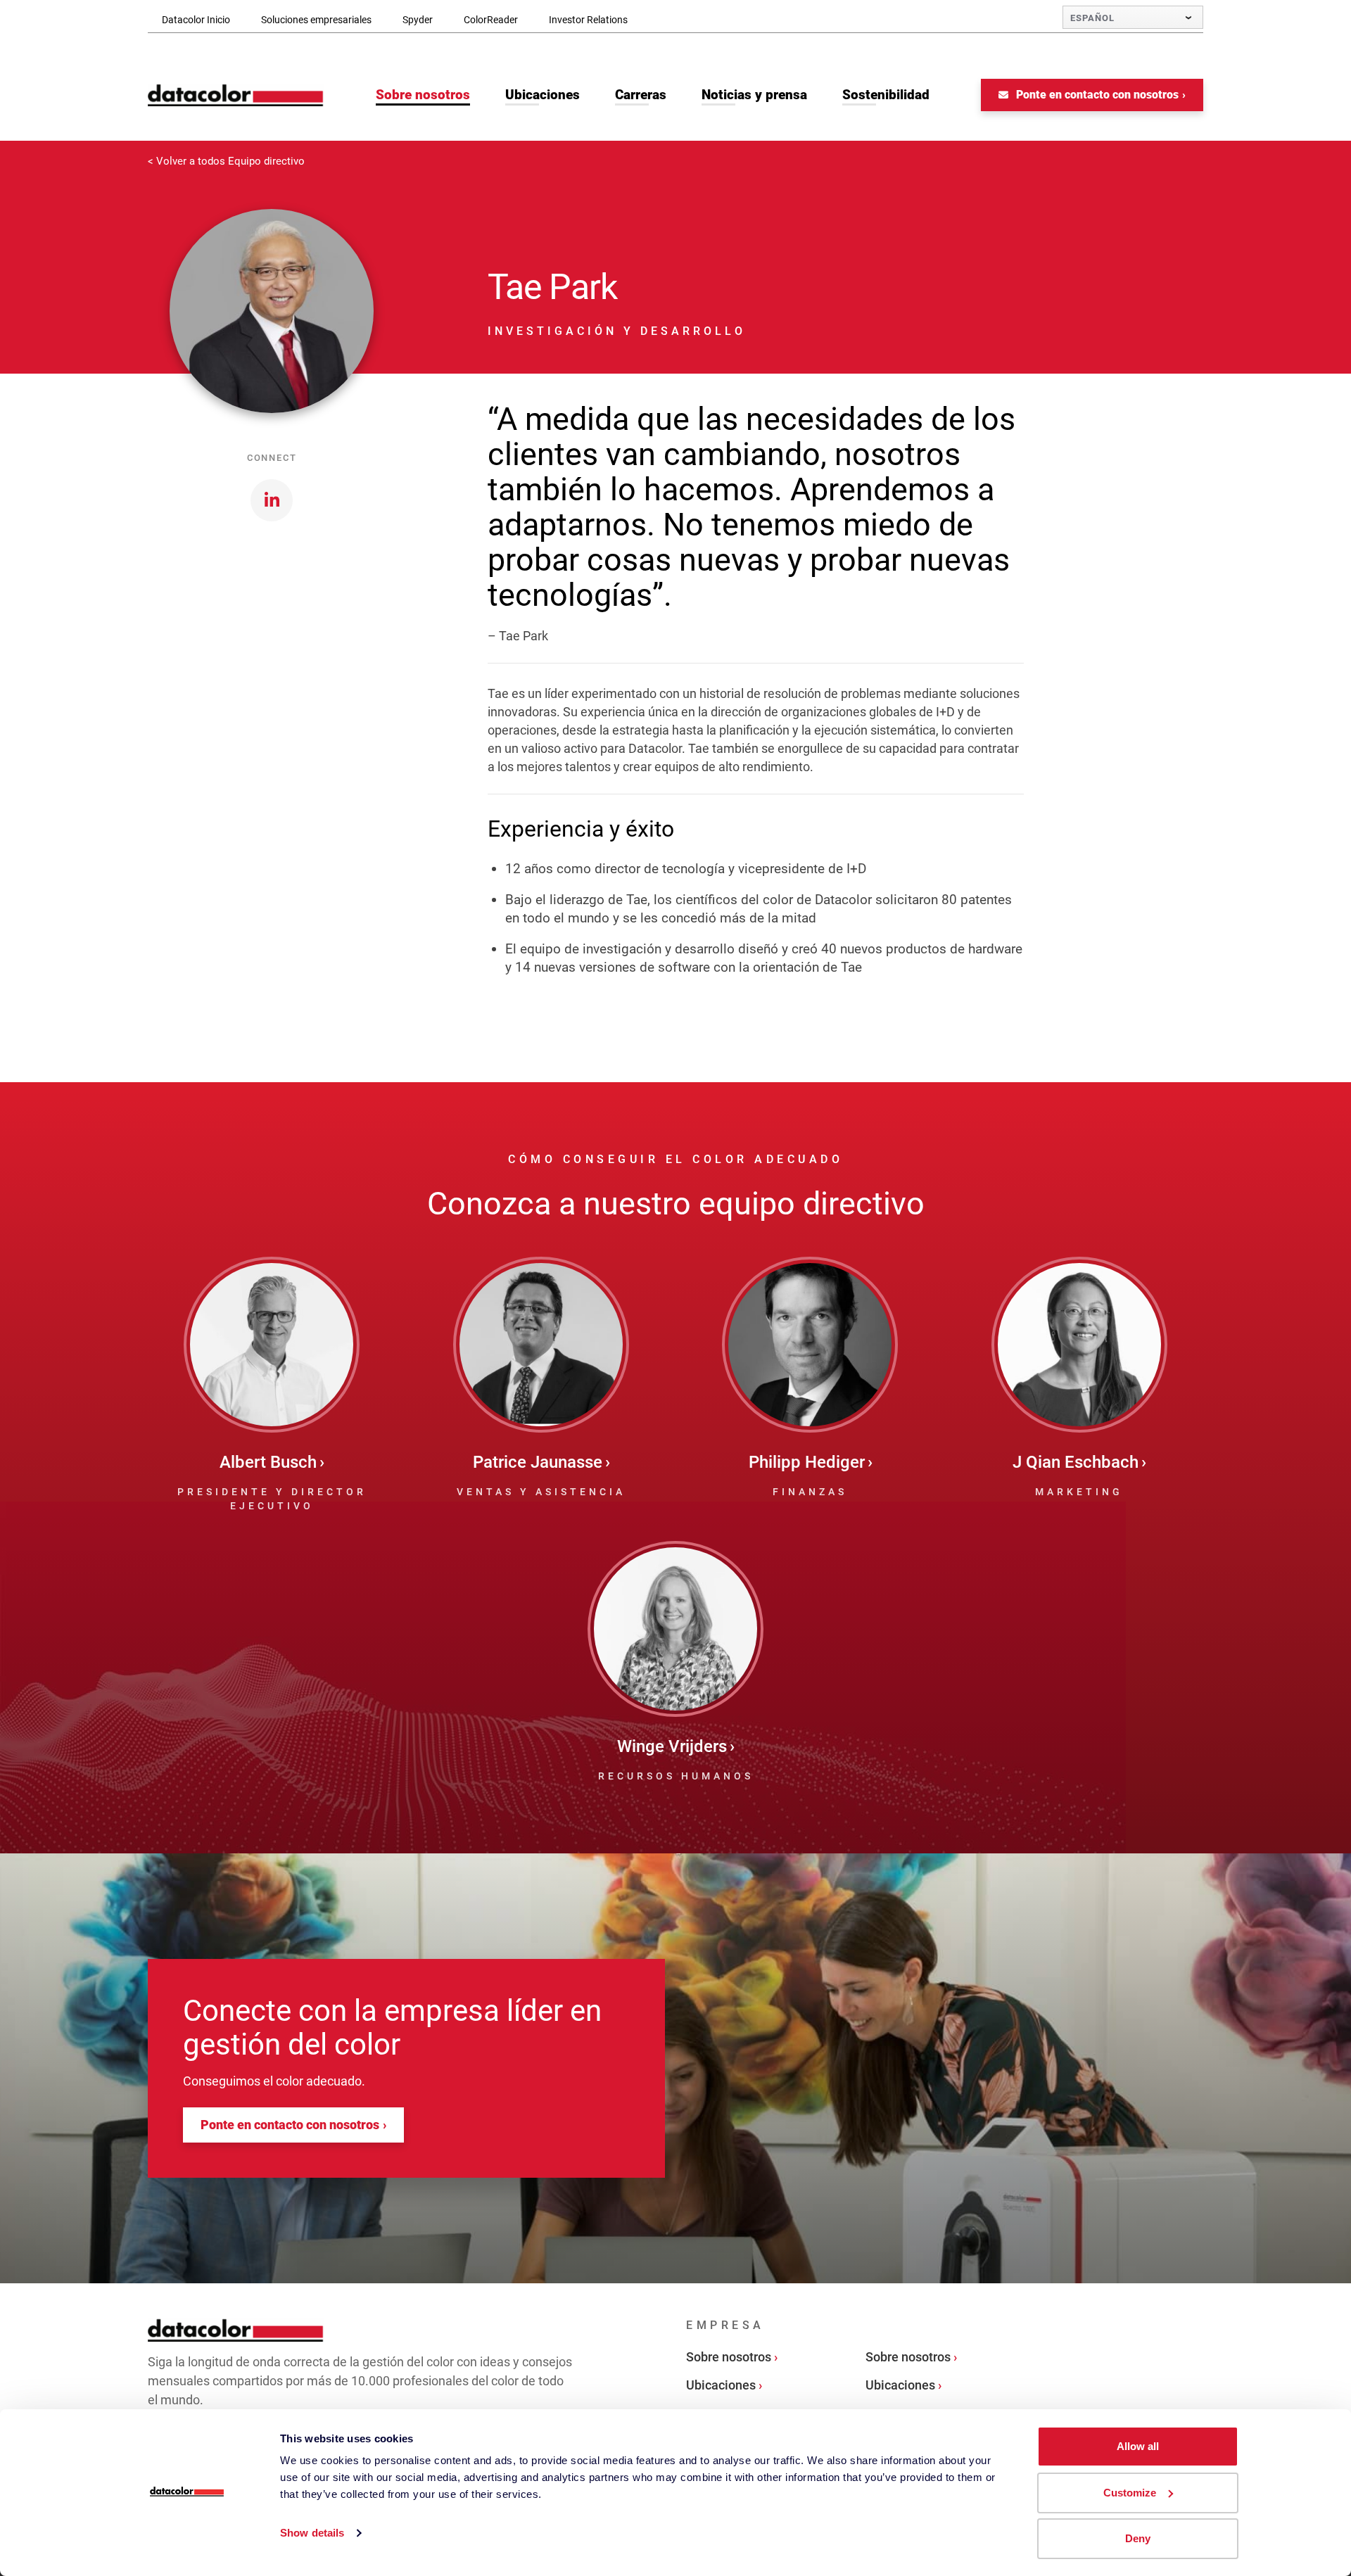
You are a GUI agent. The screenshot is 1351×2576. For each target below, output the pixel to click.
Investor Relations (588, 20)
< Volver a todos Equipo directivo (226, 161)
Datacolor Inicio (196, 20)
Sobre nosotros (729, 2357)
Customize (1130, 2493)
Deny (1138, 2538)
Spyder (418, 20)
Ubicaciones (721, 2385)
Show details (312, 2533)
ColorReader (491, 20)
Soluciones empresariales (316, 20)
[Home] (236, 95)
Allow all (1138, 2446)
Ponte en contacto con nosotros (1096, 95)
